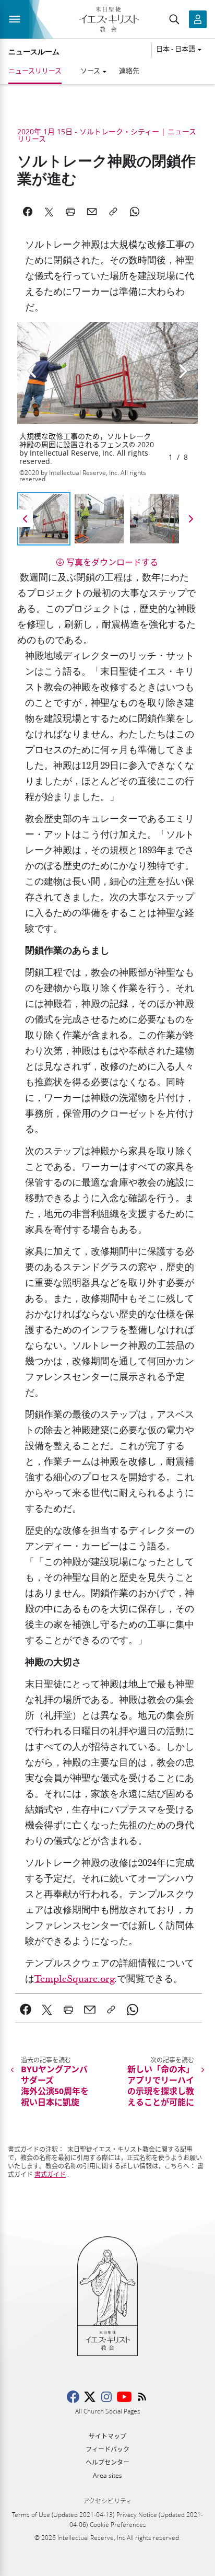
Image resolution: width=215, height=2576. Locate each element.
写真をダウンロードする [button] (112, 562)
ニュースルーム (34, 52)
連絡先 (129, 71)
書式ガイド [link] (50, 2174)
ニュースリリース (35, 71)
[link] (74, 1979)
